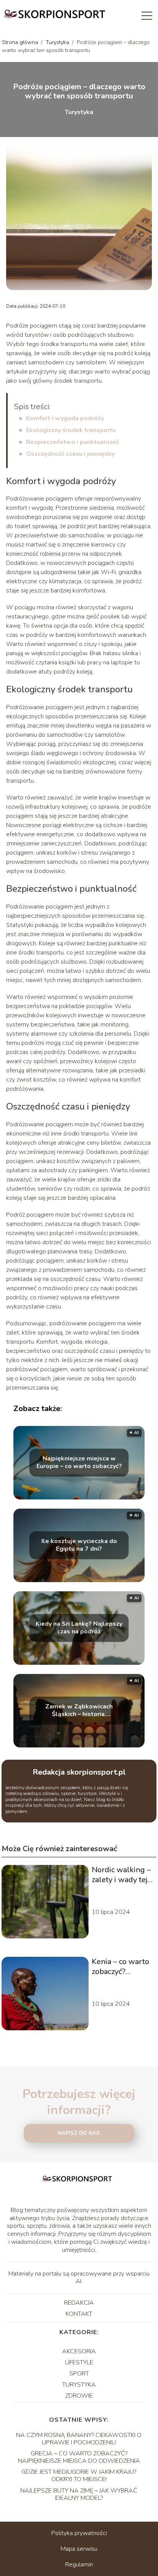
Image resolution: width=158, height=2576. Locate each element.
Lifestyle (79, 2362)
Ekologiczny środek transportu (71, 430)
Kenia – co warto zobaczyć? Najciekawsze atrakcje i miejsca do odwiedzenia (121, 1967)
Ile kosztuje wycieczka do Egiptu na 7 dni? (79, 1545)
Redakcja (79, 2303)
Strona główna (21, 42)
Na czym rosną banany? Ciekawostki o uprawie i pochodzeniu (79, 2439)
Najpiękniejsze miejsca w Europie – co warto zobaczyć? (79, 1463)
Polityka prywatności (79, 2533)
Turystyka (58, 42)
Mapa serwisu (79, 2549)
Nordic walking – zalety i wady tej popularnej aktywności (121, 1875)
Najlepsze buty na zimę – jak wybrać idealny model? (79, 2494)
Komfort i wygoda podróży (65, 418)
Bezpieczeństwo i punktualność (73, 442)
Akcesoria (79, 2351)
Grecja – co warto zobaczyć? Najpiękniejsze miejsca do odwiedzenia (79, 2457)
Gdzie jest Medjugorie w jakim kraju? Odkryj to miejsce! (79, 2476)
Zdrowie (79, 2396)
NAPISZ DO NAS (79, 2133)
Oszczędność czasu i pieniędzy (70, 454)
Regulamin (79, 2565)
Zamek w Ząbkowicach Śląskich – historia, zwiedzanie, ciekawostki (79, 1711)
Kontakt (79, 2314)
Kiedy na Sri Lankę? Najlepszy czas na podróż (79, 1628)
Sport (79, 2374)
